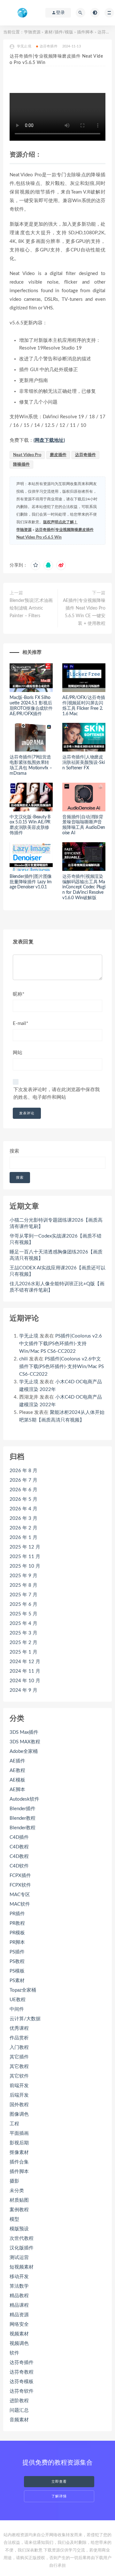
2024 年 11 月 (25, 1671)
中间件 (17, 2009)
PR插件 (17, 1914)
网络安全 (19, 2324)
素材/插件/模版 (59, 32)
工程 (14, 2124)
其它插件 (19, 2057)
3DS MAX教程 (25, 1742)
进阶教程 (19, 2401)
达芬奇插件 (49, 46)
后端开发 (19, 2095)
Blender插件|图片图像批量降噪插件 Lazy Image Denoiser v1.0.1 (31, 882)
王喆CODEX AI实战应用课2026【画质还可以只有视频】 (57, 1271)
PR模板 (17, 1933)
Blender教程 (23, 1818)
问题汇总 (19, 2410)
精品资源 (19, 2315)
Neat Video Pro (27, 455)
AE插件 (17, 1761)
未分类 (17, 2191)
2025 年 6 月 (23, 1604)
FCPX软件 (20, 1885)
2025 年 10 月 (25, 1566)
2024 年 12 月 (25, 1662)
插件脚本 (85, 32)
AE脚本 (17, 1790)
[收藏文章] (35, 565)
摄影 (14, 2181)
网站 (18, 1053)
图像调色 (19, 2114)
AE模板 (17, 1780)
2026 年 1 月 (23, 1538)
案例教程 (19, 2210)
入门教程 (19, 2047)
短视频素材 (22, 2267)
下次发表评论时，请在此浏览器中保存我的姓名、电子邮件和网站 (57, 1094)
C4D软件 (19, 1866)
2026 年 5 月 (23, 1499)
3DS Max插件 (24, 1732)
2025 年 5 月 (23, 1614)
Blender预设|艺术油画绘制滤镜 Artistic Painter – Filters (31, 608)
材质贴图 (19, 2200)
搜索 (14, 1151)
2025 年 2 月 (23, 1643)
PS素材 (17, 1981)
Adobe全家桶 (24, 1751)
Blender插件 (23, 1809)
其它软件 (19, 2076)
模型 (14, 2219)
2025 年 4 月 (23, 1623)
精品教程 (19, 2296)
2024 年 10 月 (25, 1681)
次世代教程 (22, 2238)
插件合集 (19, 2162)
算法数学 (19, 2286)
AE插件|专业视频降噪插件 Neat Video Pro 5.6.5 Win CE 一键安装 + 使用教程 (84, 612)
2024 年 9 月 (23, 1690)
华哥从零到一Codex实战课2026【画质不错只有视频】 (56, 1239)
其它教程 (19, 2067)
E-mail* (20, 1023)
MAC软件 (20, 1904)
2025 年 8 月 (23, 1585)
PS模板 (17, 1971)
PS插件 (17, 1952)
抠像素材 (19, 2153)
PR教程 (17, 1923)
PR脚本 (17, 1942)
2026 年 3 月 (23, 1518)
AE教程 (17, 1771)
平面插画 (19, 2133)
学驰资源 (32, 32)
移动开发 (19, 2277)
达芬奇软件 (22, 2391)
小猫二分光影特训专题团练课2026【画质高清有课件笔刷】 (56, 1223)
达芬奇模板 (22, 2382)
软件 (14, 2353)
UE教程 (18, 2000)
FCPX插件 (20, 1876)
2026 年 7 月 (23, 1480)
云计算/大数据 (25, 2019)
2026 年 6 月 (23, 1490)
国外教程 (19, 2105)
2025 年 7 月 (23, 1595)
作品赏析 (19, 2038)
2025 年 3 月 (23, 1633)
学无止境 (29, 1336)
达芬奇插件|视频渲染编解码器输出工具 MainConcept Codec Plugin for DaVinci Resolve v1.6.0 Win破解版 (84, 887)
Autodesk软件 (24, 1799)
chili (23, 1359)
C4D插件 (19, 1837)
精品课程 (19, 2305)
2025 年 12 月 (25, 1547)
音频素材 (19, 2420)
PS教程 (17, 1962)
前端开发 (19, 2086)
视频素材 (19, 2334)
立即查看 (59, 2482)
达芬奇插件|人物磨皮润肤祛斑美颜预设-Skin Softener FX (84, 763)
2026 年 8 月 (23, 1471)
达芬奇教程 (22, 2372)
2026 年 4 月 (23, 1509)
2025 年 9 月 (23, 1576)
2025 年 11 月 (25, 1557)
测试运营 (19, 2258)
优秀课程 (19, 2028)
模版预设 (19, 2229)
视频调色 (19, 2343)
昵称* (19, 994)
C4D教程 (19, 1847)
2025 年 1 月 (23, 1652)
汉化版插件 (22, 2248)
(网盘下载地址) (49, 440)
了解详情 (59, 2496)
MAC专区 (20, 1895)
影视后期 (19, 2143)
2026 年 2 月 (23, 1528)
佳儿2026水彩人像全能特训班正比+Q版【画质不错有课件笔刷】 (57, 1287)
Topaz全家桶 (23, 1990)
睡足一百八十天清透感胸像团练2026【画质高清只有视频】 (56, 1255)
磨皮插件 (58, 455)
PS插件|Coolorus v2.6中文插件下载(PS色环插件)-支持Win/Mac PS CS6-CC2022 (61, 1344)
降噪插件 (21, 465)
